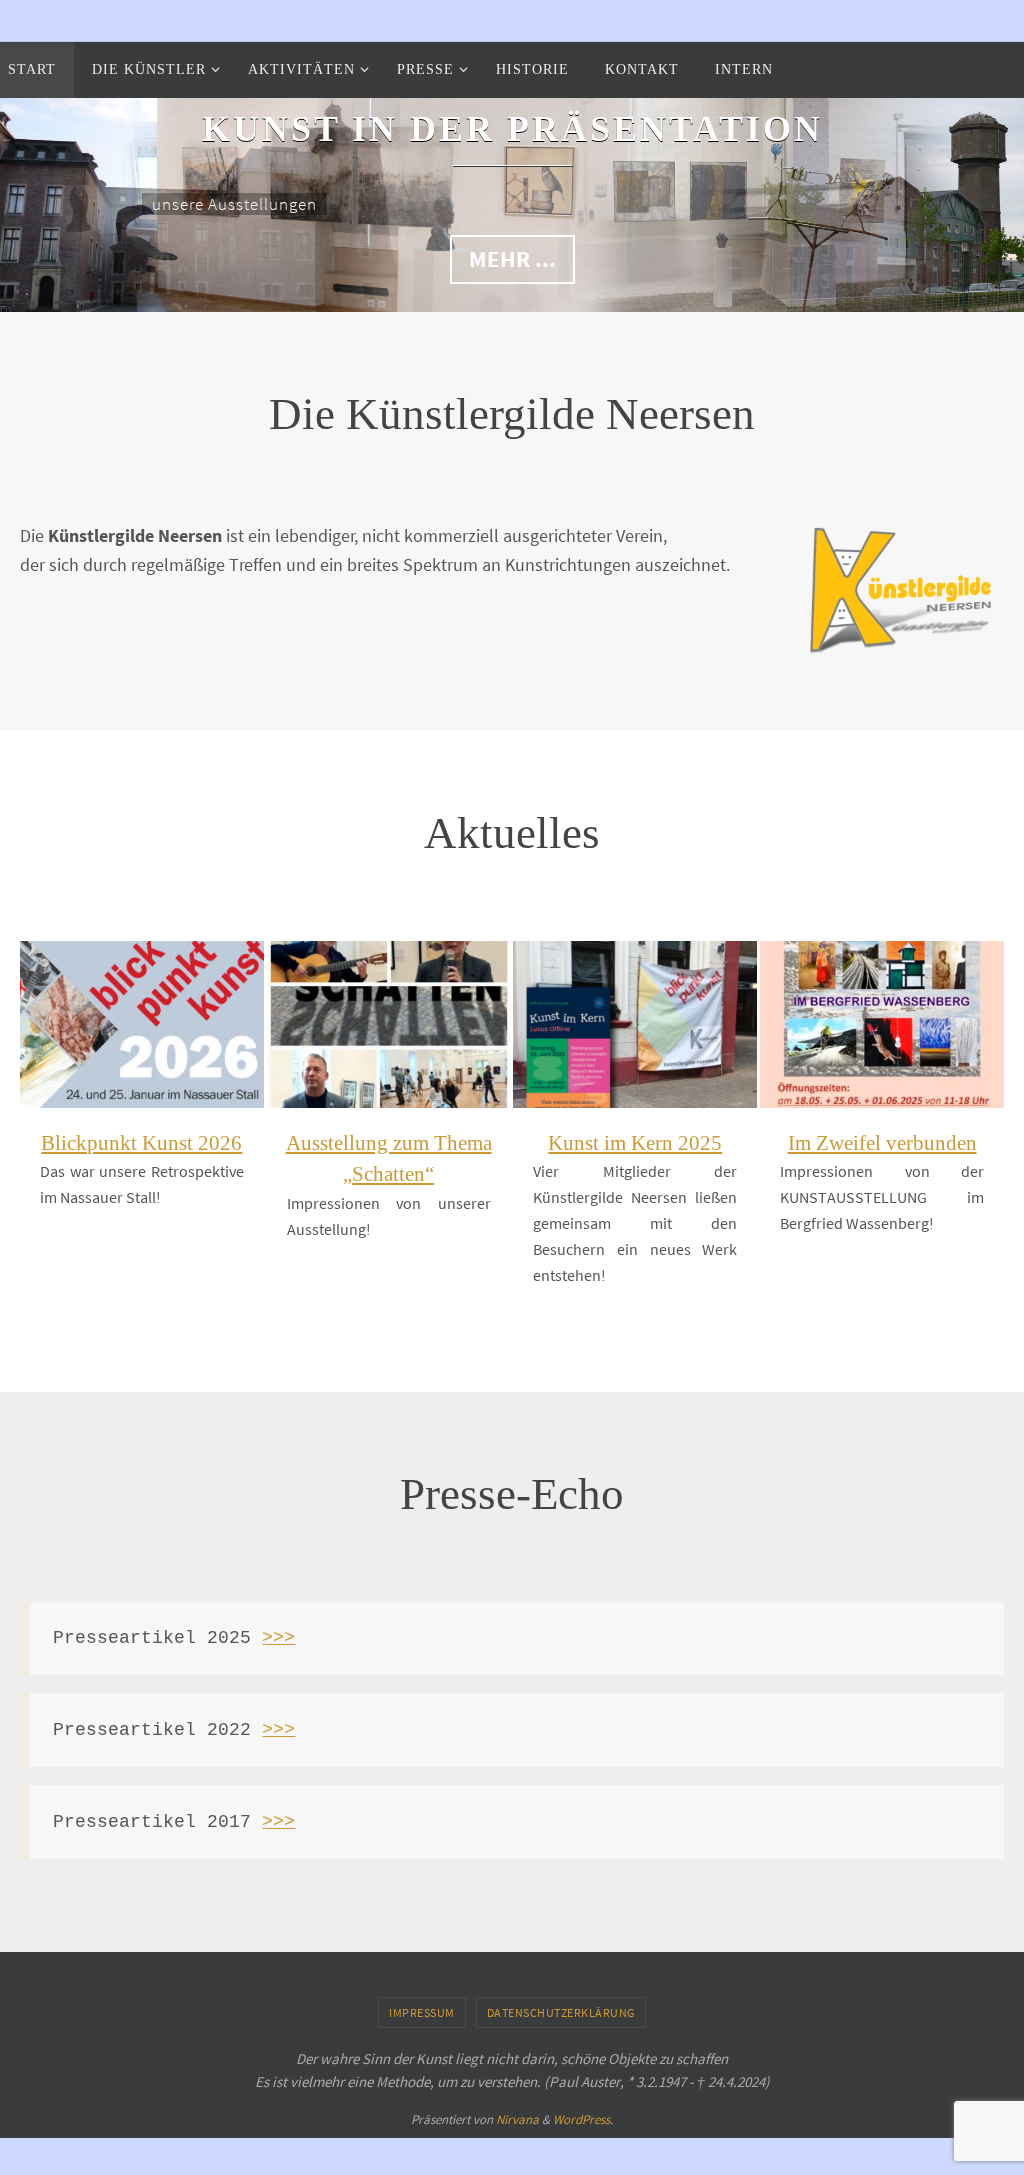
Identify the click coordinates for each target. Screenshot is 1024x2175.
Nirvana (517, 2119)
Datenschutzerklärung (561, 2012)
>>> (278, 1638)
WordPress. (583, 2119)
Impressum (422, 2012)
